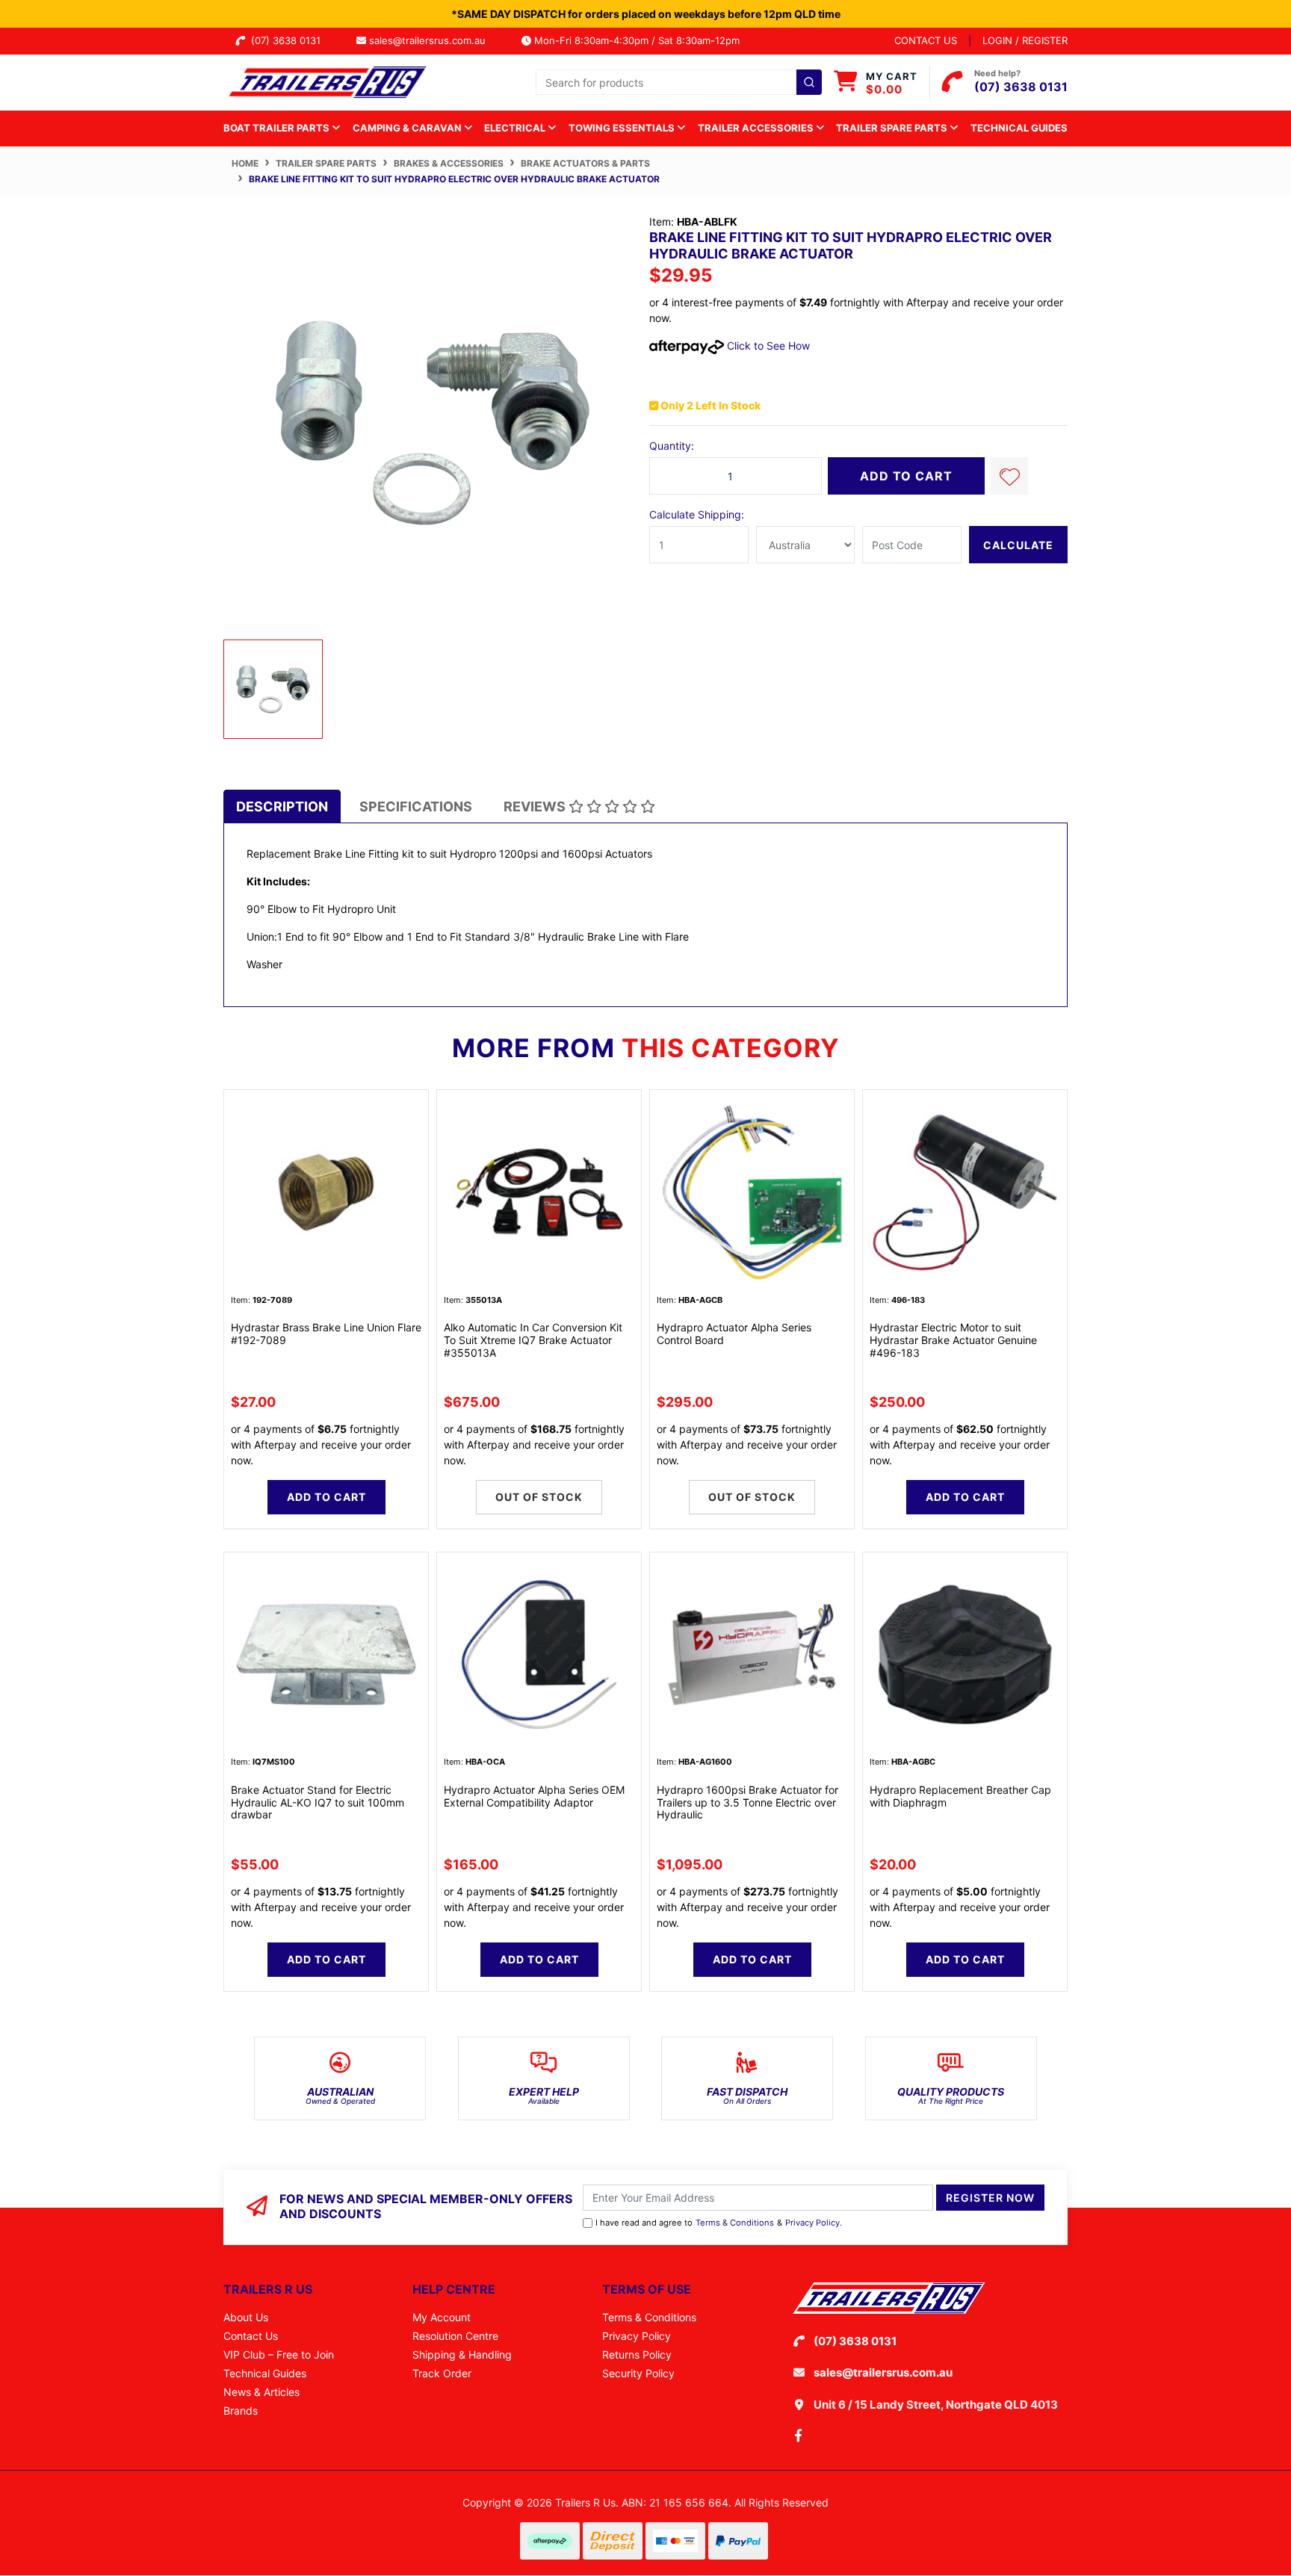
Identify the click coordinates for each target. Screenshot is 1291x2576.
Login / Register (1025, 40)
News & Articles (261, 2392)
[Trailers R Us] (326, 81)
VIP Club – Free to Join (279, 2354)
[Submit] (809, 82)
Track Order (442, 2373)
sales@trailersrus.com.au (432, 40)
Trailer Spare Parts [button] (893, 128)
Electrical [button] (516, 128)
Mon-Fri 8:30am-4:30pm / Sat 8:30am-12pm (635, 40)
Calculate (1018, 545)
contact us (926, 40)
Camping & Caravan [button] (408, 128)
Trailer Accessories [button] (757, 128)
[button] (1009, 476)
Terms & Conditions (735, 2223)
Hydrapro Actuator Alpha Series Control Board (734, 1334)
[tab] (282, 806)
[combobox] (679, 82)
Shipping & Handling (462, 2354)
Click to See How (767, 346)
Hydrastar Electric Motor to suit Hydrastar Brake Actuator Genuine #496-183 (953, 1340)
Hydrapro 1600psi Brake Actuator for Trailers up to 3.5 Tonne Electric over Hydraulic (747, 1802)
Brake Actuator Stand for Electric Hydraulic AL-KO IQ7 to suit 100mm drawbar (318, 1802)
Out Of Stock (539, 1497)
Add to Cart (906, 476)
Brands (241, 2411)
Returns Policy (637, 2354)
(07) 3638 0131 (289, 40)
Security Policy (638, 2373)
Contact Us (251, 2336)
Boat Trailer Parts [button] (278, 128)
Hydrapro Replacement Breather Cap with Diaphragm (960, 1796)
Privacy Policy (812, 2223)
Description (282, 806)
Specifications (416, 806)
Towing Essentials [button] (623, 128)
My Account (442, 2317)
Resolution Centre (455, 2336)
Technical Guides (1019, 128)
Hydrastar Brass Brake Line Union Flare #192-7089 (326, 1334)
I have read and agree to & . (719, 2223)
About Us (246, 2317)
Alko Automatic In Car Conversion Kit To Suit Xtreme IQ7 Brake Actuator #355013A (533, 1340)
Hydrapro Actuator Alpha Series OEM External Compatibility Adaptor (534, 1796)
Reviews (536, 806)
